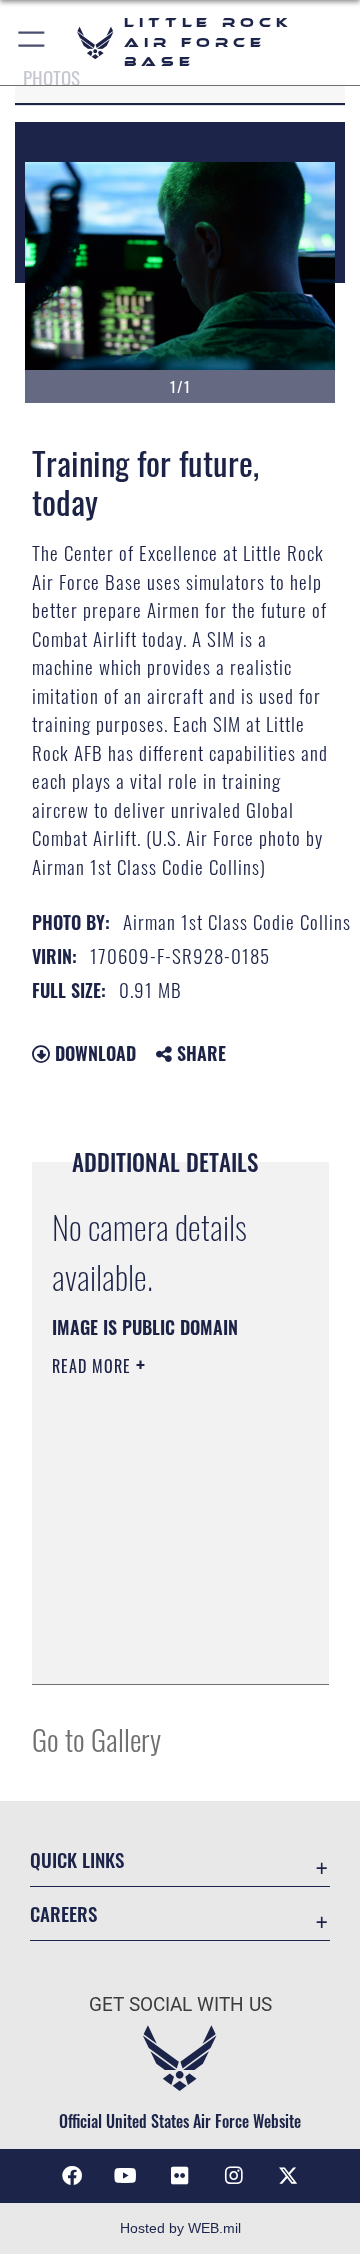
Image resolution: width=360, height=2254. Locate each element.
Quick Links (77, 1859)
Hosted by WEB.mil (180, 2228)
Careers (63, 1913)
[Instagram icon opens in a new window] (234, 2176)
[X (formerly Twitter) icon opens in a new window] (288, 2176)
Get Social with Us (180, 2004)
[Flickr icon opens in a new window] (180, 2176)
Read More (94, 1366)
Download (93, 1053)
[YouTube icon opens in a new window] (126, 2176)
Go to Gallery (96, 1738)
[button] (32, 42)
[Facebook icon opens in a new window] (72, 2176)
